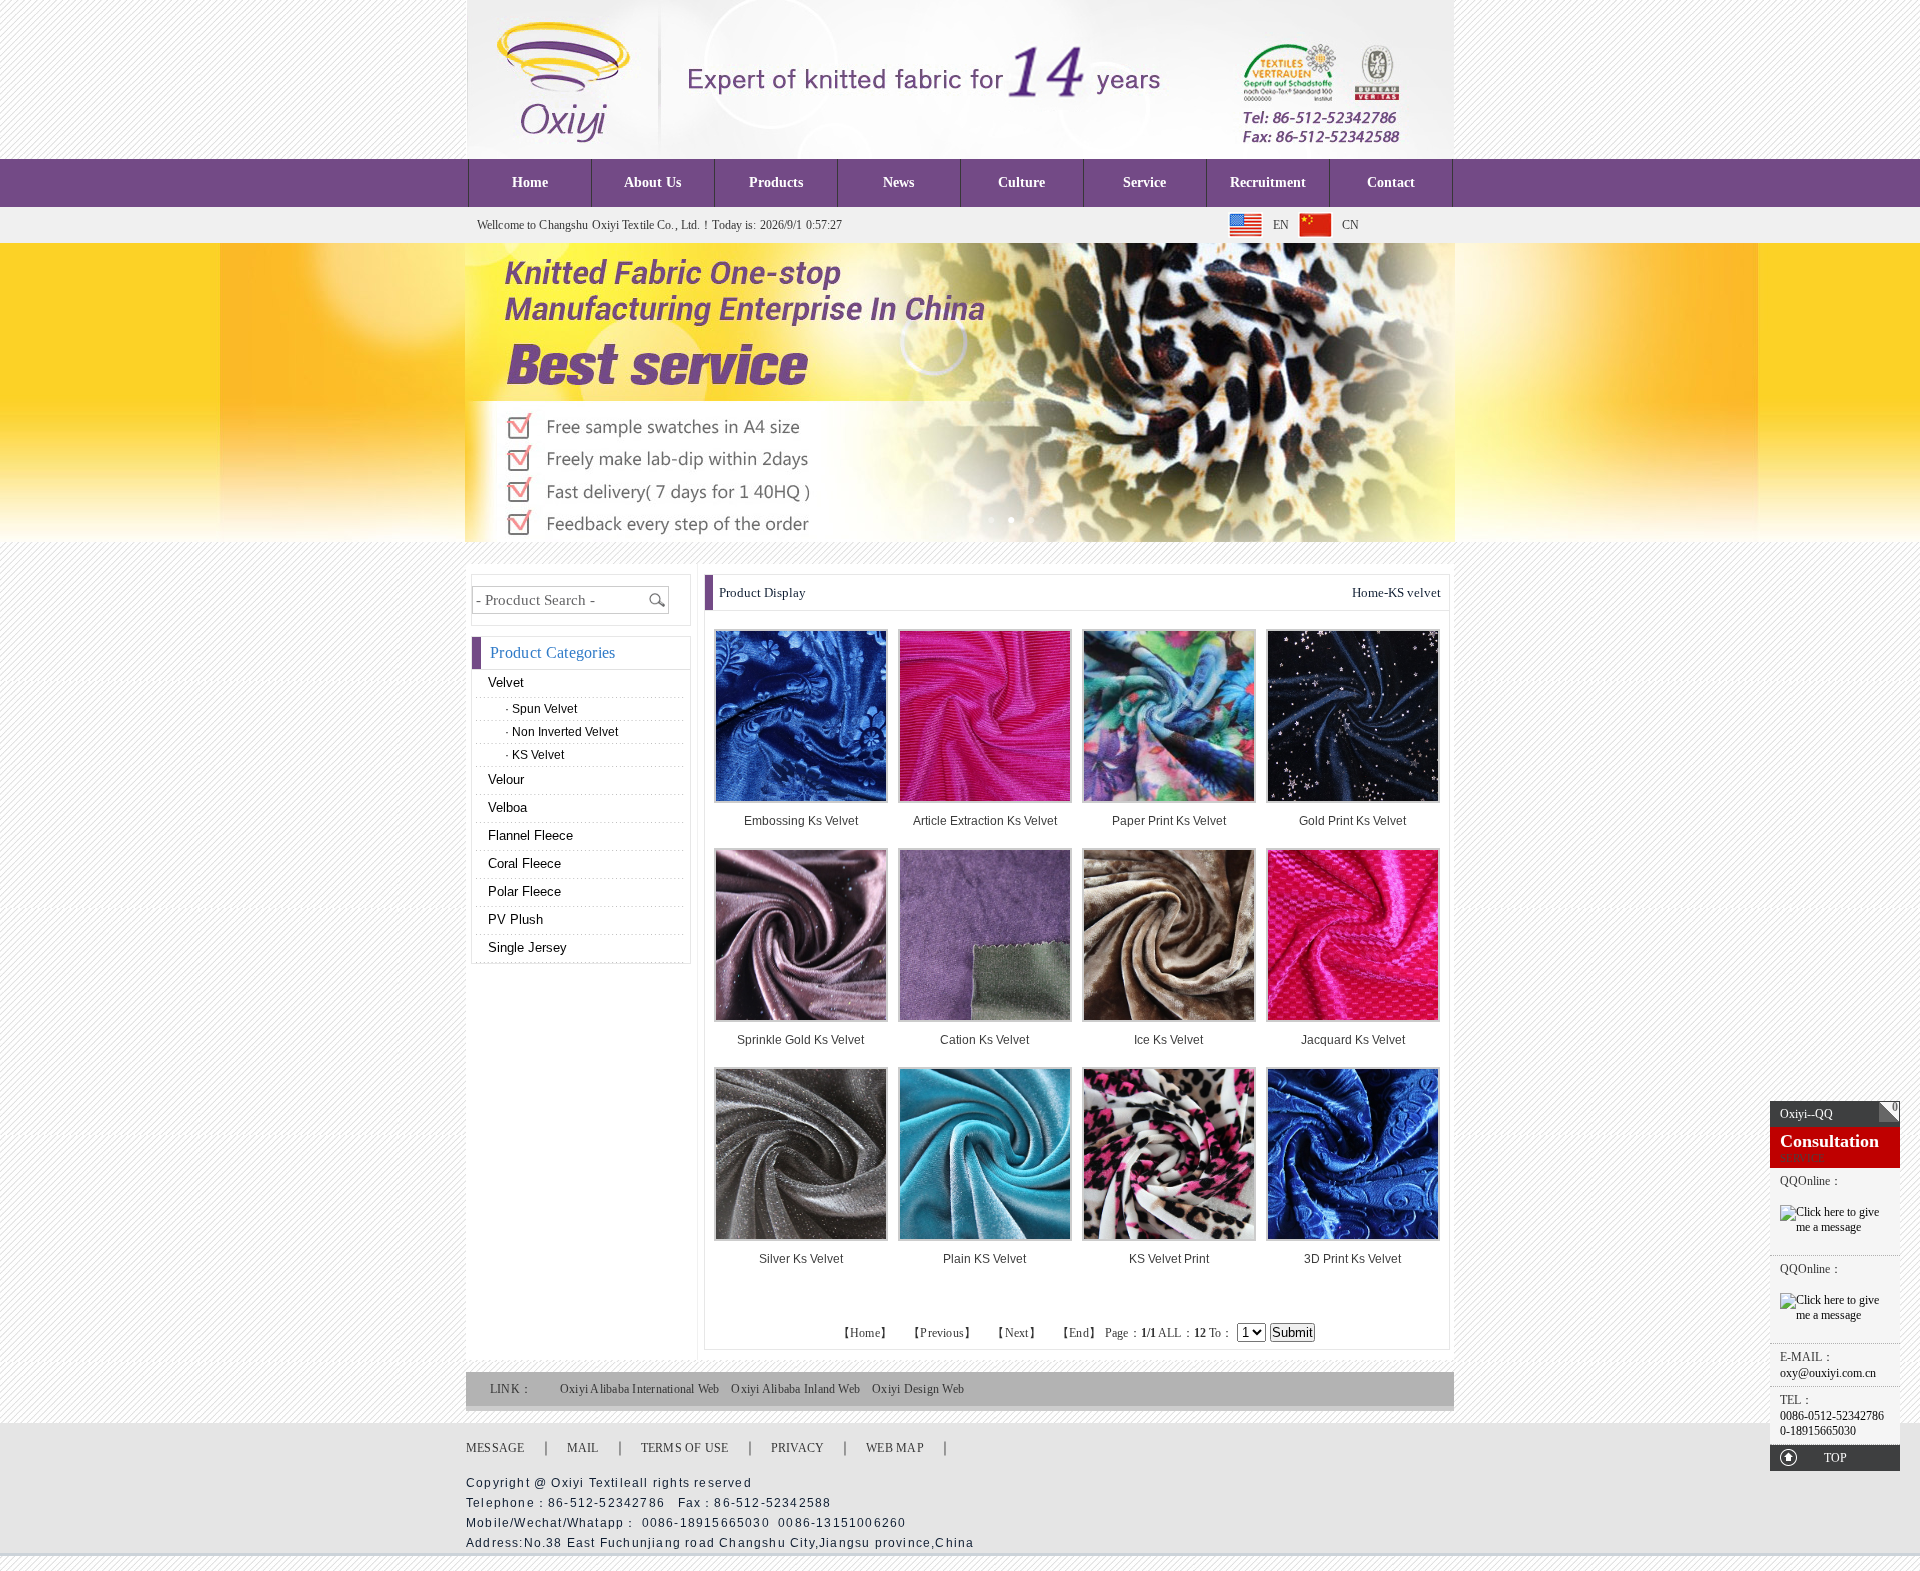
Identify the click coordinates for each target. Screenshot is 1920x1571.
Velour (504, 779)
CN (1350, 225)
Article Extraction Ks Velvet (985, 821)
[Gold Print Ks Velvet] (1353, 798)
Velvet (504, 682)
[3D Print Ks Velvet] (1353, 1236)
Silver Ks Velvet (801, 1259)
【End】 (1079, 1333)
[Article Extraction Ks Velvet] (985, 798)
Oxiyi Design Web (918, 1389)
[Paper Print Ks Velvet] (1169, 798)
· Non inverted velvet (561, 732)
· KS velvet (534, 755)
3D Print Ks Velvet (1352, 1259)
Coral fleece (522, 863)
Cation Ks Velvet (984, 1040)
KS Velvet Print (1169, 1259)
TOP (1835, 1458)
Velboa (505, 807)
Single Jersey (525, 947)
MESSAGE (495, 1448)
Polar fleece (522, 891)
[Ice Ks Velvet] (1169, 1017)
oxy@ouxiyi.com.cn (1828, 1373)
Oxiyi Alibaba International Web (639, 1389)
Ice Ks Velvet (1168, 1040)
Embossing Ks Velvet (801, 821)
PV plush (513, 919)
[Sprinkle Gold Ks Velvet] (801, 1017)
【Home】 (865, 1333)
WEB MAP (895, 1448)
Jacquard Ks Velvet (1353, 1040)
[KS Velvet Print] (1169, 1236)
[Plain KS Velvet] (985, 1236)
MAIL (583, 1448)
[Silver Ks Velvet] (801, 1236)
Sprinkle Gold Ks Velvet (800, 1040)
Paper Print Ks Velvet (1169, 821)
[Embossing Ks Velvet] (801, 798)
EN (1281, 225)
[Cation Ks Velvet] (985, 1017)
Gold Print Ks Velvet (1352, 821)
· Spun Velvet (541, 709)
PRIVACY (798, 1448)
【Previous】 (942, 1333)
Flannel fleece (528, 835)
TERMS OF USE (685, 1448)
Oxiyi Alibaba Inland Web (795, 1389)
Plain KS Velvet (984, 1259)
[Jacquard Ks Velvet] (1353, 1017)
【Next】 (1016, 1333)
